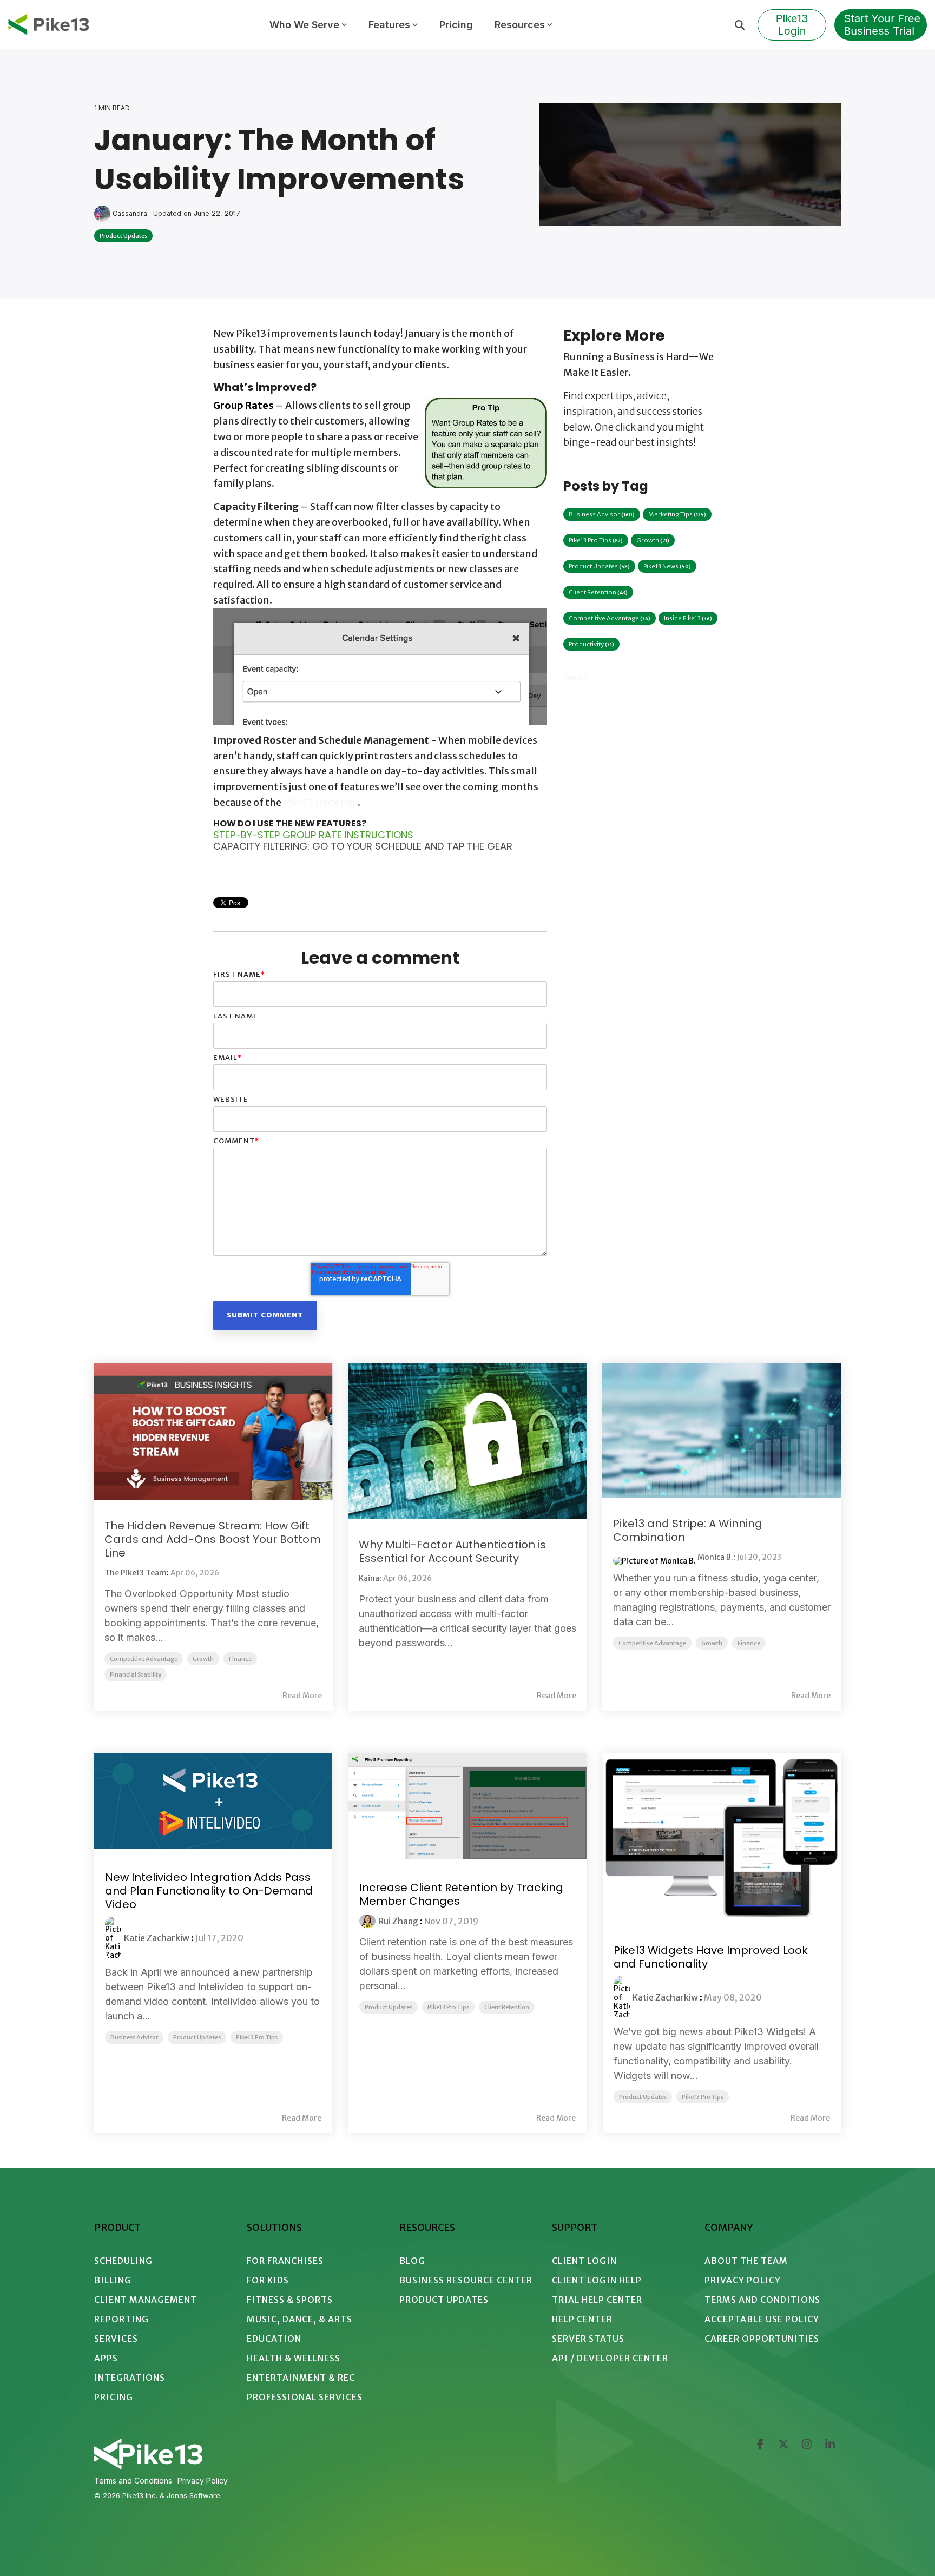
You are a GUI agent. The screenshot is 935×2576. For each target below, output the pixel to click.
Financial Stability (136, 1674)
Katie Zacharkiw (157, 1938)
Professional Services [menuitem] (305, 2397)
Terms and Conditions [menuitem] (762, 2300)
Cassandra (130, 213)
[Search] (740, 25)
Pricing (456, 25)
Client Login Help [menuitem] (597, 2280)
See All (575, 677)
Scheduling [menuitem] (123, 2261)
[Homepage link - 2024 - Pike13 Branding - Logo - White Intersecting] (148, 2465)
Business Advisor (602, 514)
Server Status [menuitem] (588, 2339)
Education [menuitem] (274, 2339)
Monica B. (715, 1557)
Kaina (369, 1578)
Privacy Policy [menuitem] (743, 2280)
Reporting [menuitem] (121, 2319)
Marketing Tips (677, 514)
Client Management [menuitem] (146, 2300)
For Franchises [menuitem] (285, 2261)
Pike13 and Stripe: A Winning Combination (688, 1530)
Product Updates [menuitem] (444, 2300)
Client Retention (598, 592)
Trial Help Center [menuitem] (597, 2300)
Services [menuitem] (116, 2339)
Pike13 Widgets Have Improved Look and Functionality (711, 1957)
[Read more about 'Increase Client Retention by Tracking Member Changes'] (467, 1806)
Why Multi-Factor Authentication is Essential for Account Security (452, 1551)
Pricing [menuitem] (114, 2397)
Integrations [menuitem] (130, 2378)
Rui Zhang (398, 1921)
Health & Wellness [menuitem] (294, 2358)
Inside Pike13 (688, 618)
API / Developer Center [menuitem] (610, 2358)
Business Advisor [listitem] (134, 2037)
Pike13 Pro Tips (596, 540)
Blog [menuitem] (412, 2261)
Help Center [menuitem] (582, 2319)
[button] (761, 2445)
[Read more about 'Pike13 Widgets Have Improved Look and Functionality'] (722, 1837)
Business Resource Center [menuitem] (466, 2280)
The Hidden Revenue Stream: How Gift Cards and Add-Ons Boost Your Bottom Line (213, 1539)
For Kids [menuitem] (268, 2280)
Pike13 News (667, 566)
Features (389, 25)
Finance (240, 1659)
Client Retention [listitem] (507, 2007)
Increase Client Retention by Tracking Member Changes (461, 1894)
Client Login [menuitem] (584, 2261)
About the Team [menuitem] (746, 2261)
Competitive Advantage (610, 618)
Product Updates (123, 236)
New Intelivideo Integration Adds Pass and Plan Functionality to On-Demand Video (209, 1891)
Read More (302, 1696)
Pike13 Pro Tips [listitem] (257, 2037)
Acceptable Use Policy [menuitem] (762, 2319)
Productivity (591, 644)
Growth (653, 540)
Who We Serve (304, 25)
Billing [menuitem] (113, 2280)
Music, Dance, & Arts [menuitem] (299, 2319)
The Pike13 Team (136, 1573)
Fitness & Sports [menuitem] (290, 2300)
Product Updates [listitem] (197, 2037)
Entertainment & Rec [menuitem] (301, 2378)
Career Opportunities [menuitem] (762, 2339)
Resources (520, 25)
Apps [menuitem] (106, 2358)
